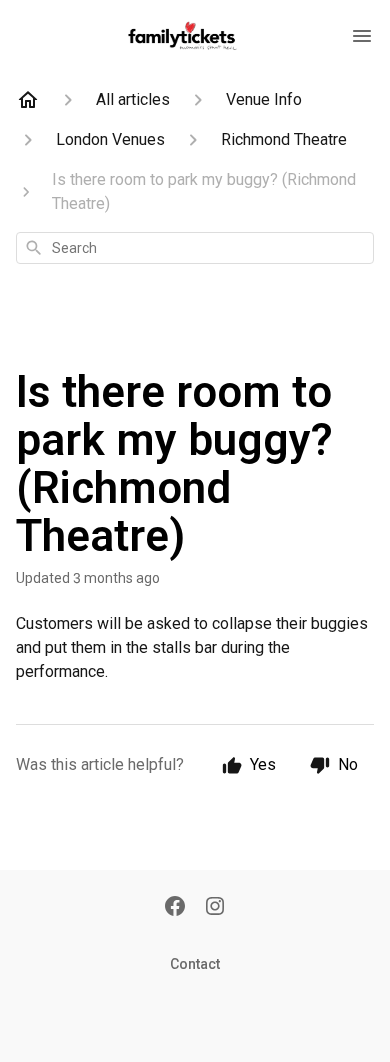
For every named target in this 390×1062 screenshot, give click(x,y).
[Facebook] (175, 908)
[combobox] (195, 248)
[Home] (28, 100)
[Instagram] (215, 908)
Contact (195, 964)
